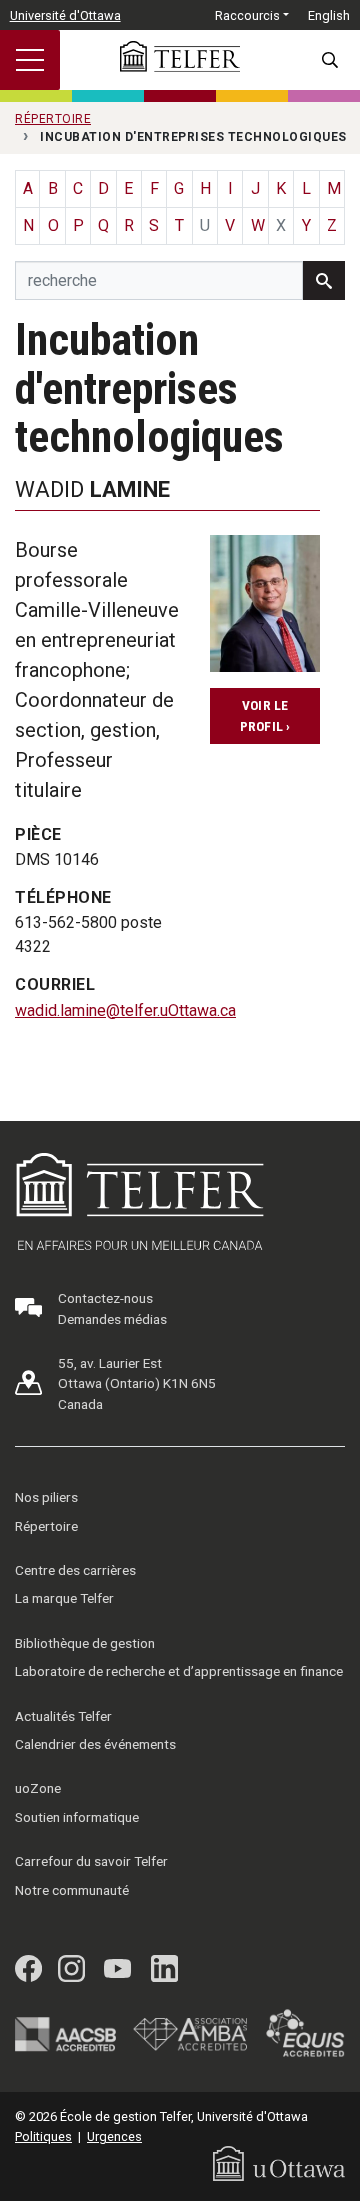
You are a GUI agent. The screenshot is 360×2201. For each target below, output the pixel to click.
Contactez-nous (105, 1298)
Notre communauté (72, 1890)
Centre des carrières (75, 1570)
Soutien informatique (77, 1817)
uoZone (38, 1788)
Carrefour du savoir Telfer (91, 1861)
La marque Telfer (64, 1598)
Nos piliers (46, 1497)
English (329, 15)
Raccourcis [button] (247, 15)
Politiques (43, 2136)
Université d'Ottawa (65, 15)
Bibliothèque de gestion (85, 1643)
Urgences (114, 2136)
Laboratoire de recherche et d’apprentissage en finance (179, 1671)
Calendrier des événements (95, 1744)
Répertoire (46, 1526)
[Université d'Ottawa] (279, 2162)
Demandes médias (112, 1319)
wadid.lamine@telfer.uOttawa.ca (125, 1010)
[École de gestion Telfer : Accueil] (180, 56)
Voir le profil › (265, 715)
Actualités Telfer (63, 1716)
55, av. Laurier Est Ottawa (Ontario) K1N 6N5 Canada (137, 1383)
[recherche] (324, 280)
